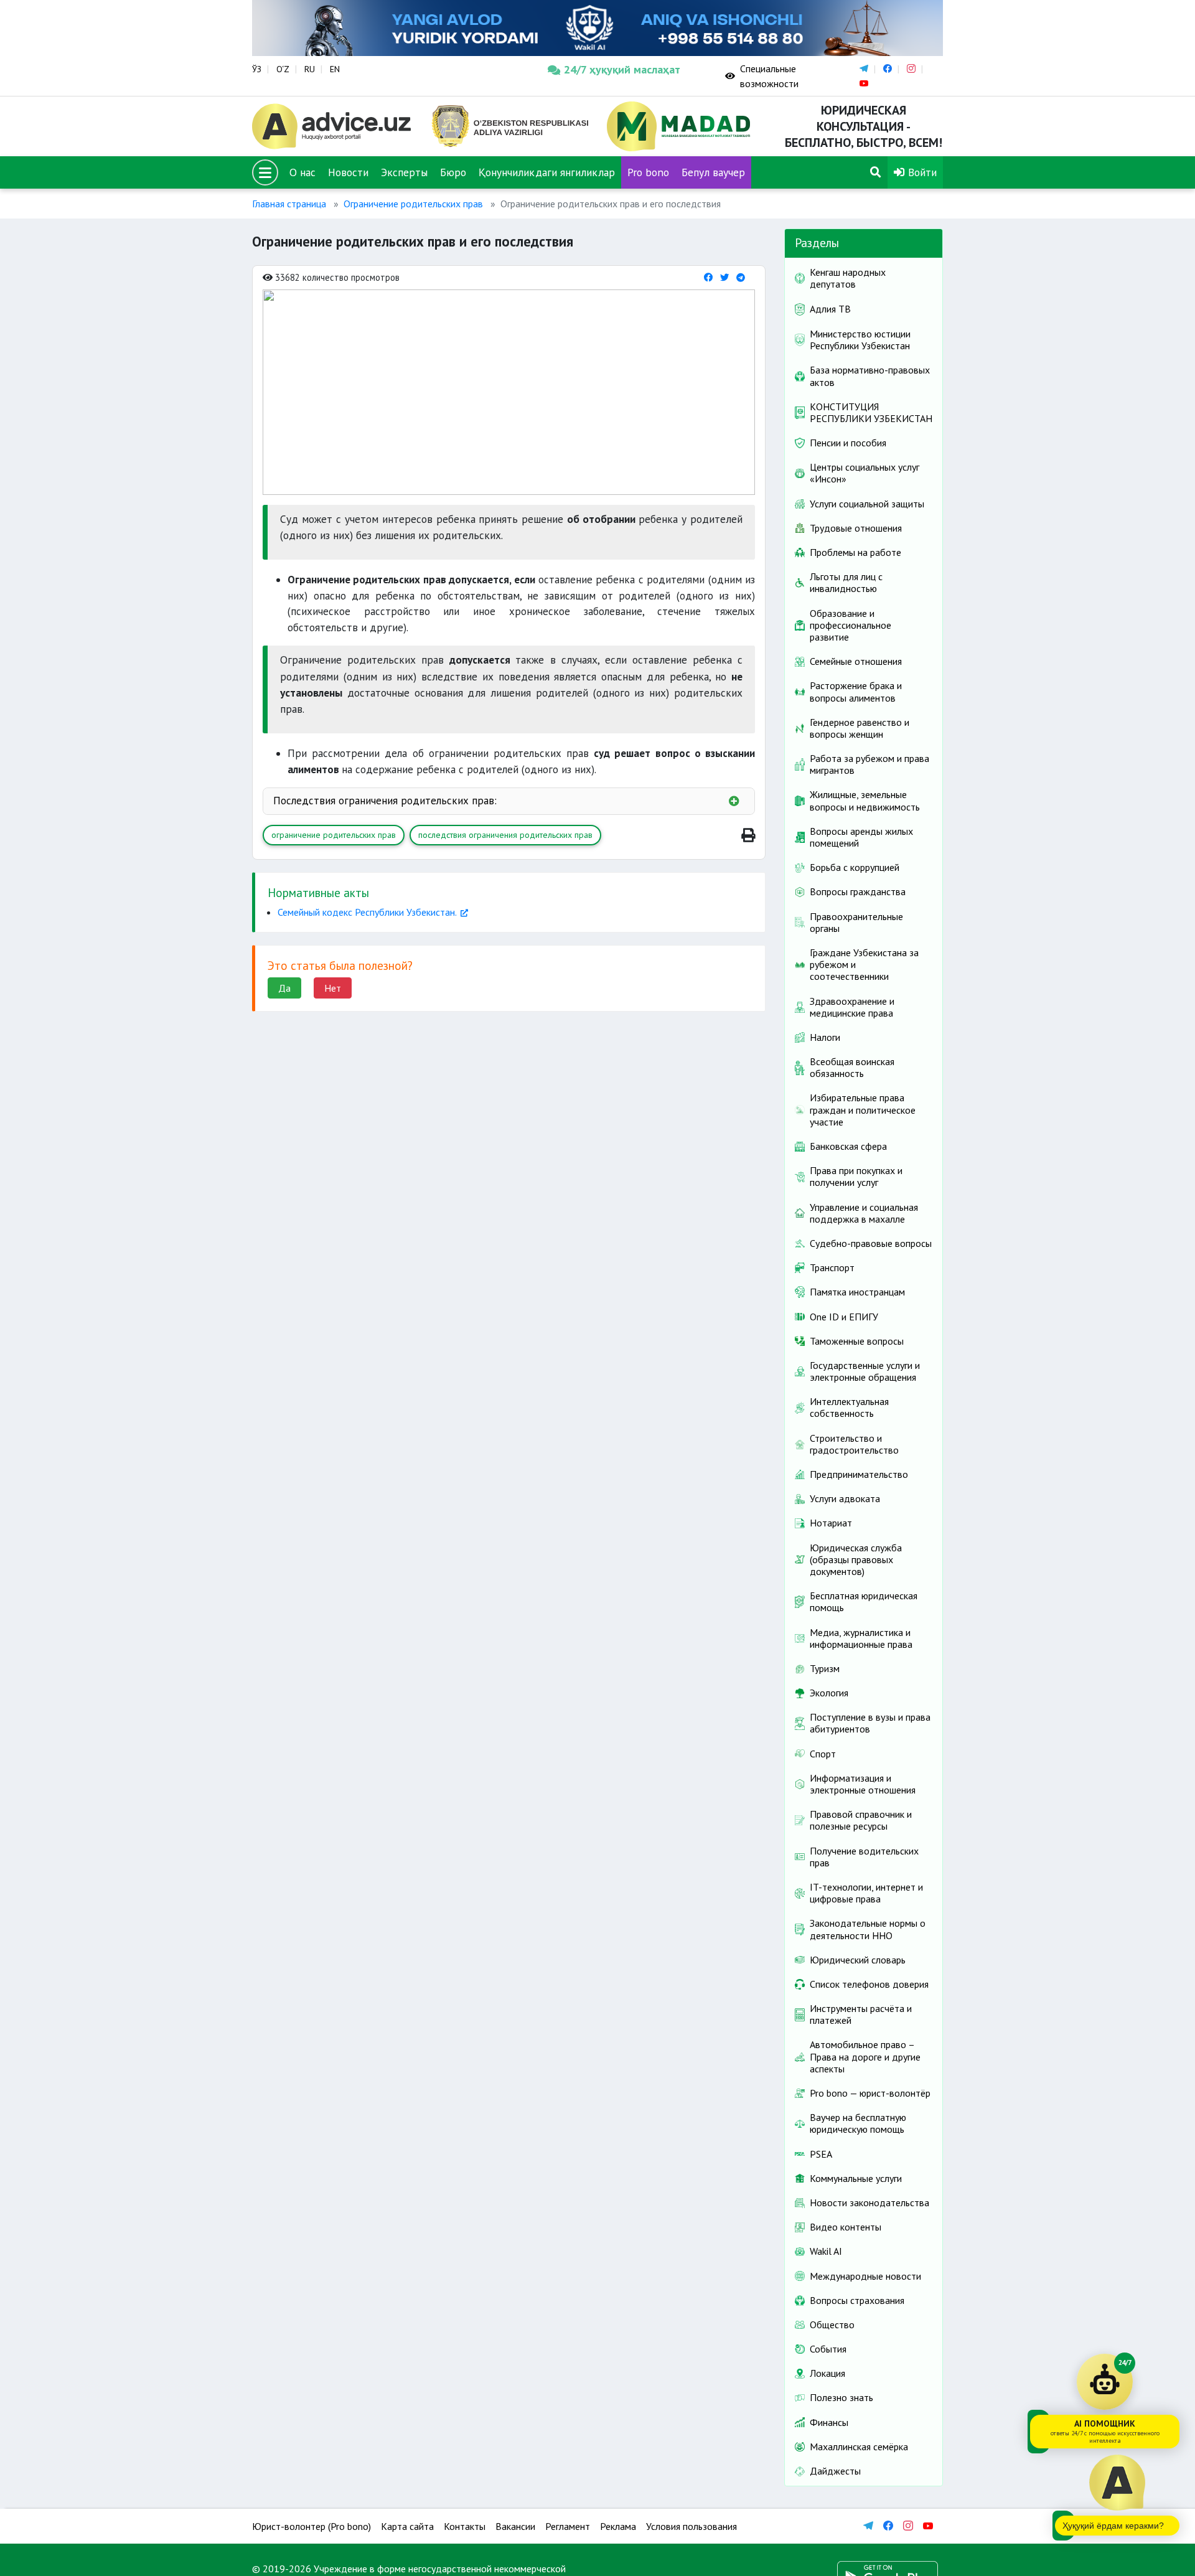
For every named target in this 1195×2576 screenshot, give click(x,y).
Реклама (618, 2526)
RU (310, 69)
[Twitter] (724, 277)
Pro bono (648, 172)
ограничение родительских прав (334, 835)
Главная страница (289, 204)
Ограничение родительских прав (413, 204)
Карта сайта (407, 2526)
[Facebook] (708, 277)
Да (284, 988)
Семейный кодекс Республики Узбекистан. (367, 912)
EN (335, 69)
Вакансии (515, 2526)
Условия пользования (691, 2526)
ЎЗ (257, 69)
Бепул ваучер (713, 172)
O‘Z (283, 69)
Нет (333, 988)
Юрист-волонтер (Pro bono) (312, 2526)
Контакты (465, 2526)
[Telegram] (741, 277)
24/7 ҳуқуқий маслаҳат (622, 69)
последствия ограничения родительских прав (505, 835)
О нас (302, 172)
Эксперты (404, 172)
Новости (348, 172)
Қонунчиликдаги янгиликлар (547, 172)
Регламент (568, 2526)
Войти (921, 172)
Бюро (453, 172)
